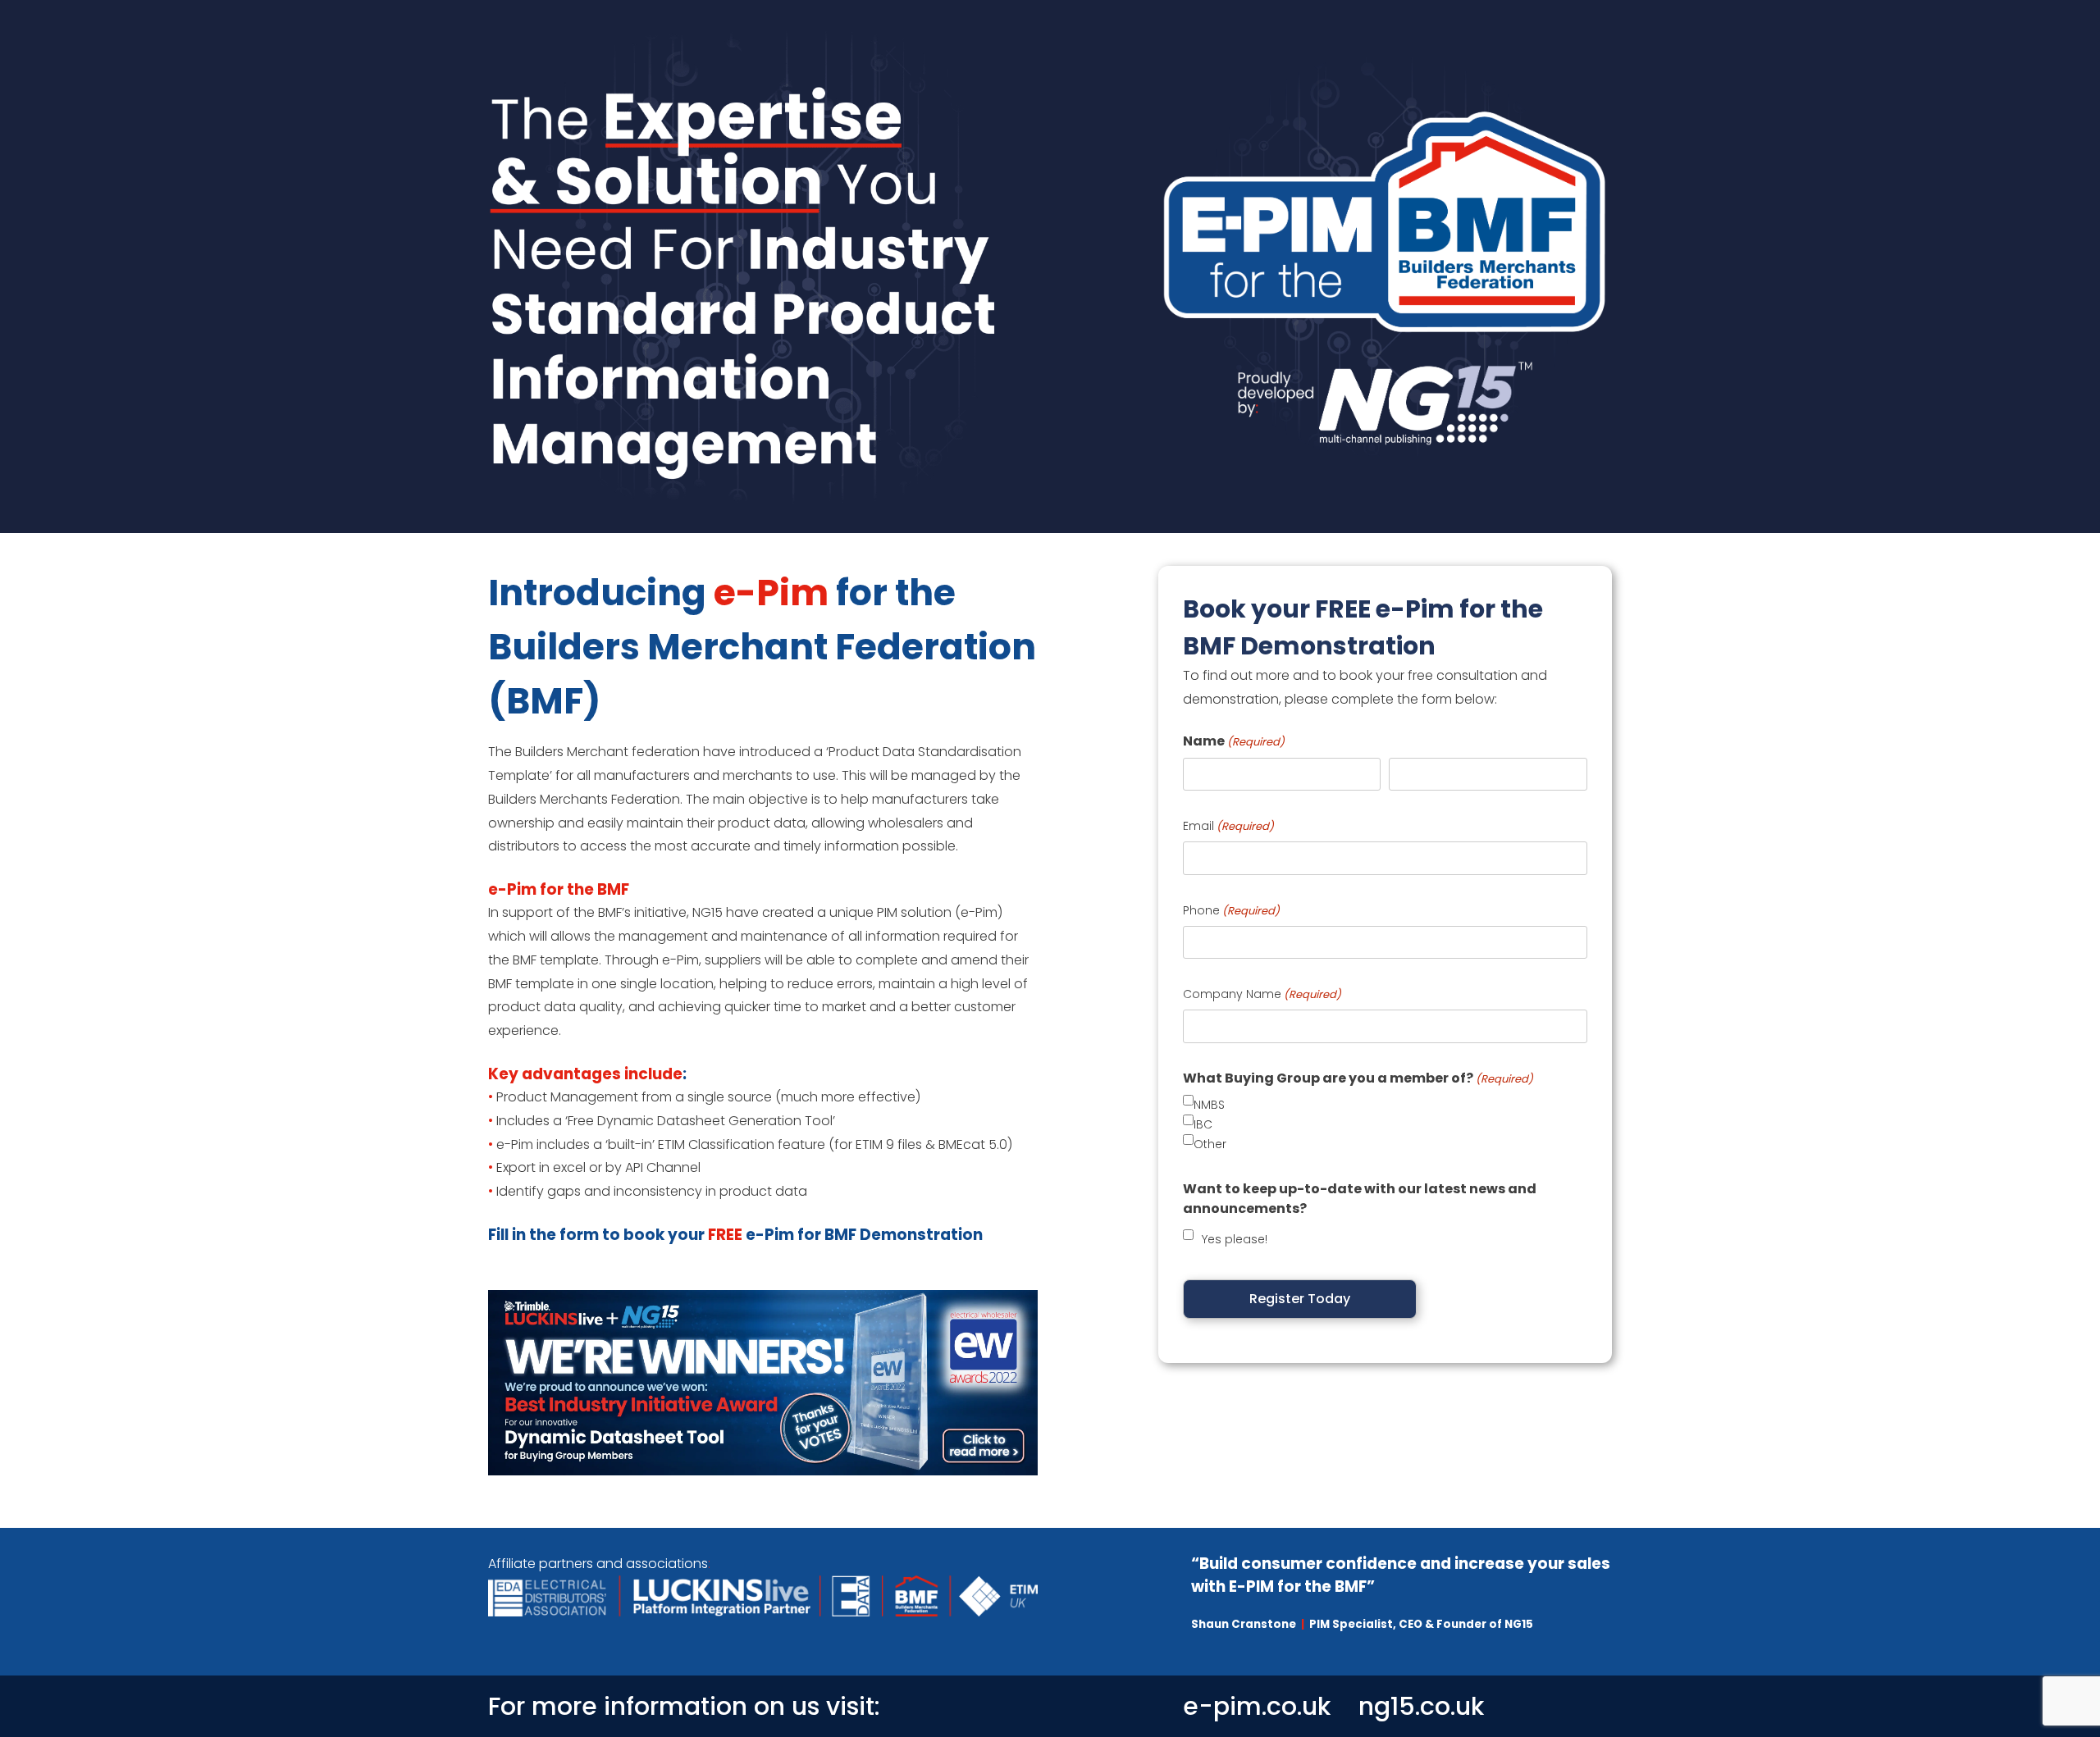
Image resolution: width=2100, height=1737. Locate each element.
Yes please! (1235, 1239)
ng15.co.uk (1421, 1706)
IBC (1203, 1124)
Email (1228, 826)
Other (1210, 1144)
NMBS (1209, 1105)
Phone (1231, 910)
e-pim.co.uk (1257, 1706)
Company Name (1262, 994)
